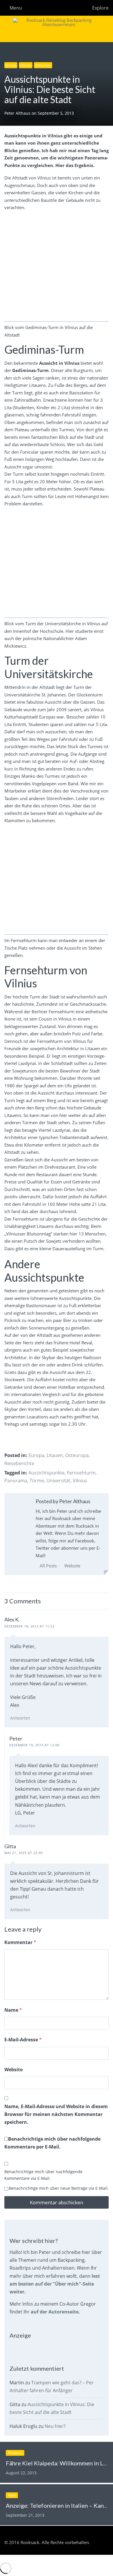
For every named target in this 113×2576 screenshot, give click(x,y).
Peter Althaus (18, 113)
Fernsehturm (81, 1473)
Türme (37, 1481)
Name (13, 2010)
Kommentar (20, 1942)
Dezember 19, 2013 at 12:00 (34, 1745)
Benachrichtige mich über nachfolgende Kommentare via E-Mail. (43, 2175)
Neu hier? (55, 2426)
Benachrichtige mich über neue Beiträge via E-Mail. (59, 2188)
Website (72, 1566)
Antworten (20, 1718)
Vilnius (80, 1481)
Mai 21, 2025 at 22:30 (23, 1853)
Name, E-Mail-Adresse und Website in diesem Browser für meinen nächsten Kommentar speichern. (56, 2114)
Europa (11, 65)
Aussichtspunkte (47, 1473)
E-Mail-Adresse (23, 2040)
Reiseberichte (19, 1463)
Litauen (26, 65)
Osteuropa (43, 65)
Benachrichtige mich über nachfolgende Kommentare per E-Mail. (52, 2143)
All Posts (48, 1566)
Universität (58, 1481)
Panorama (16, 1481)
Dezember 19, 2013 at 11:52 (29, 1626)
